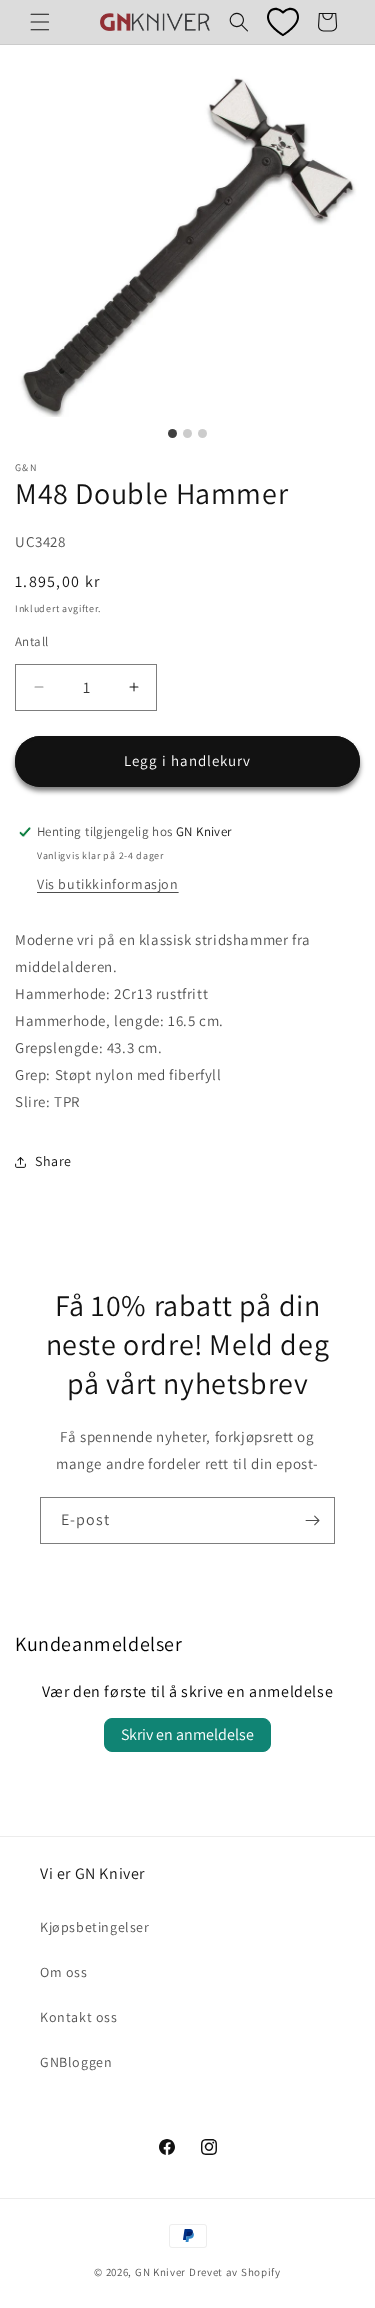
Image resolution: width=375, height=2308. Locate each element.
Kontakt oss (79, 2017)
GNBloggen (76, 2062)
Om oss (64, 1972)
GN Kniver (160, 2272)
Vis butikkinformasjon (108, 884)
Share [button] (53, 1161)
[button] (40, 22)
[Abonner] (312, 1520)
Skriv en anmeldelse (187, 1734)
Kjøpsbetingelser (95, 1927)
